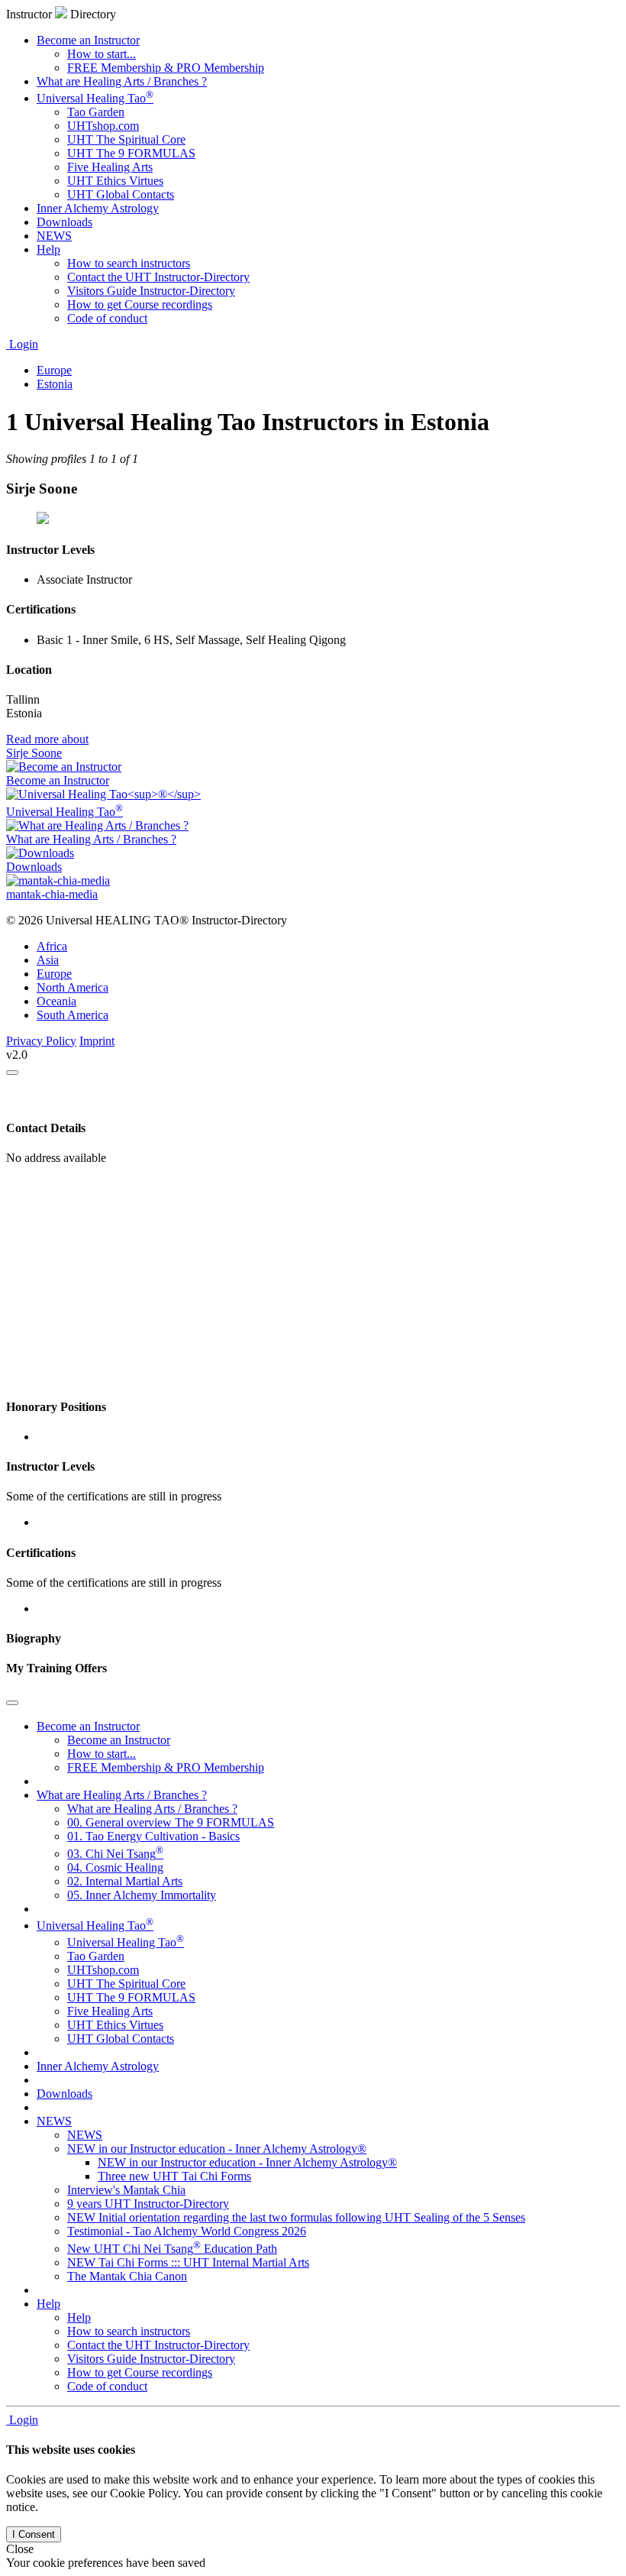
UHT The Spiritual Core (126, 139)
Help (48, 249)
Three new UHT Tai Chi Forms (174, 2176)
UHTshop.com (103, 126)
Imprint (97, 1041)
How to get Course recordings (140, 304)
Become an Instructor (88, 40)
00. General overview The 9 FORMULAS (171, 1822)
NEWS (54, 236)
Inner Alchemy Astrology (98, 208)
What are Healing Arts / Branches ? (122, 81)
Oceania (56, 1001)
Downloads (65, 222)
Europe (54, 974)
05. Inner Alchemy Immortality (142, 1895)
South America (73, 1015)
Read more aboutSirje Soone (47, 746)
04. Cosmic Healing (115, 1867)
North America (73, 987)
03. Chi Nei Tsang (115, 1854)
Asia (48, 960)
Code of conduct (107, 318)
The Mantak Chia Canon (127, 2276)
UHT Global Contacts (121, 194)
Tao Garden (96, 112)
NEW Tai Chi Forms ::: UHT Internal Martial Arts (188, 2262)
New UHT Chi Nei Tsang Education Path (172, 2249)
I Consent (34, 2534)
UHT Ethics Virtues (115, 181)
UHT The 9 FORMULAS (131, 153)
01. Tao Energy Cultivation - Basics (153, 1836)
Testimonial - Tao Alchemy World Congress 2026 (187, 2231)
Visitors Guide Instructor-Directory (151, 291)
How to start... (102, 54)
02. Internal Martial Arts (125, 1881)
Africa (52, 946)
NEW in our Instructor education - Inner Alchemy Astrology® (217, 2149)
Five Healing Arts (110, 167)
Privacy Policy (41, 1041)
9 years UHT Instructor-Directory (148, 2204)
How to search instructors (129, 263)
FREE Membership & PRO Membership (166, 68)
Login (22, 344)
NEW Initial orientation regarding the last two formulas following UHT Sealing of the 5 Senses (296, 2217)
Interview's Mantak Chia (126, 2190)
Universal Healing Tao (95, 98)
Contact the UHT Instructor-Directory (158, 277)
